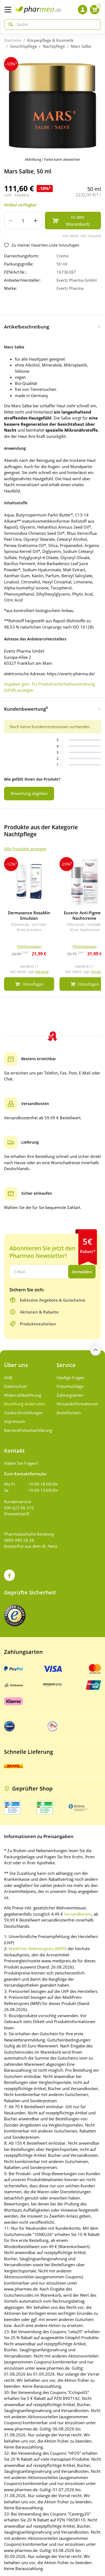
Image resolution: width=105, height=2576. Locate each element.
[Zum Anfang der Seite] (96, 1350)
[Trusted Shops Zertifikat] (15, 1616)
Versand (42, 972)
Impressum (15, 1421)
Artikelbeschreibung (27, 327)
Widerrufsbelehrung (23, 1395)
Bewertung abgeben (29, 793)
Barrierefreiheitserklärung (26, 1430)
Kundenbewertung (26, 709)
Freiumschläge (70, 1386)
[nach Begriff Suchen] (9, 24)
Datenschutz (15, 1386)
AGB (8, 1378)
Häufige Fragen (71, 1378)
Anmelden (82, 1272)
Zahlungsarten (70, 1395)
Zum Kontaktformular (25, 1474)
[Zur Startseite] (38, 10)
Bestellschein (69, 1413)
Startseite (13, 40)
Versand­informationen (77, 1404)
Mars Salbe (81, 46)
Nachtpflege (54, 46)
